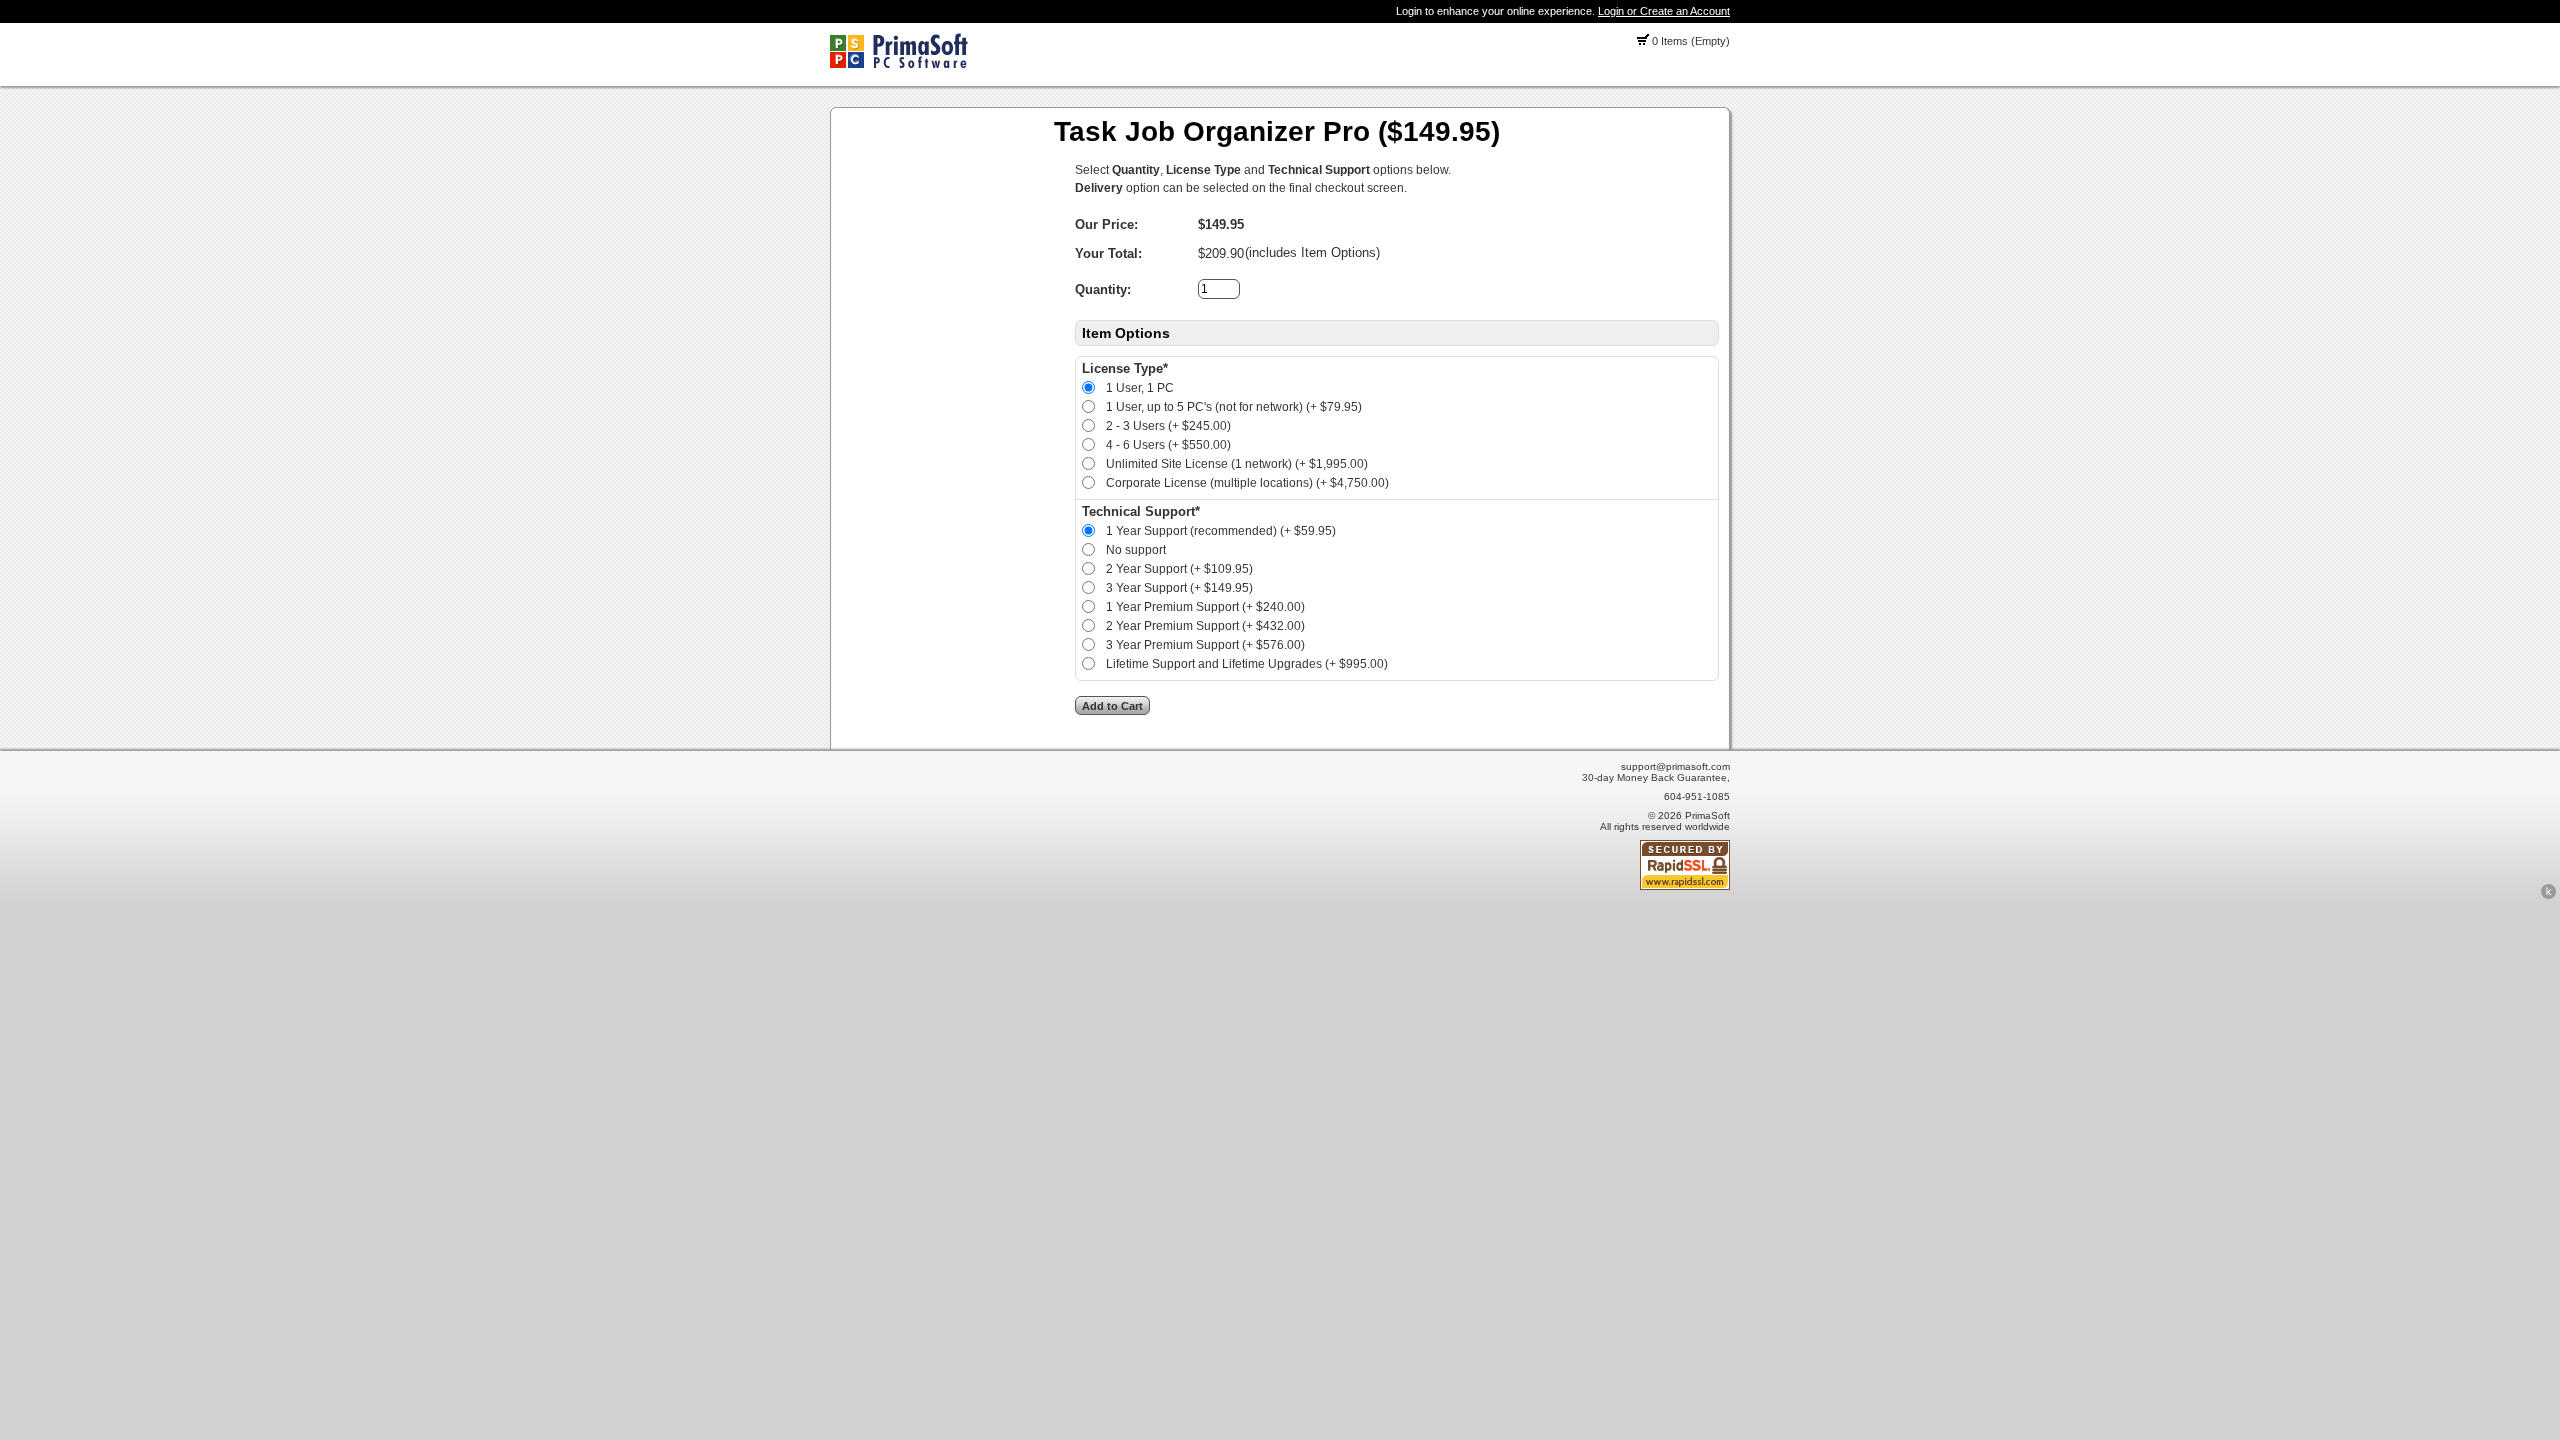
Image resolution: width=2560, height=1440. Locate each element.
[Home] (899, 64)
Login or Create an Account (1664, 11)
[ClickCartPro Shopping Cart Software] (2548, 896)
